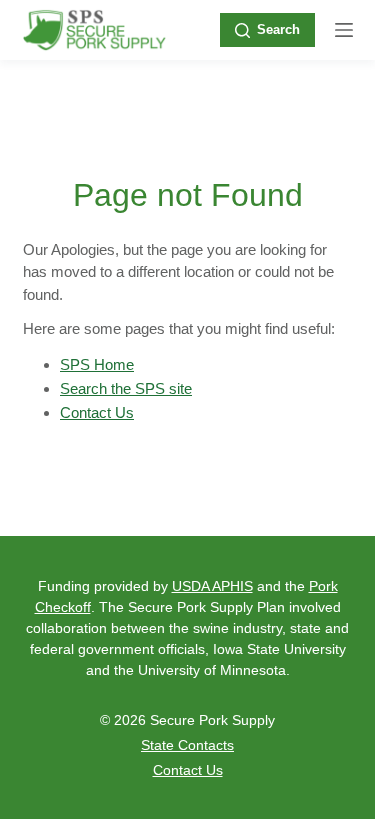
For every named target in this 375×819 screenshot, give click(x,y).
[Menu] (344, 30)
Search (278, 29)
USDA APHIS (212, 586)
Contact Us (97, 412)
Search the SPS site (126, 388)
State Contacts (187, 745)
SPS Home (97, 364)
